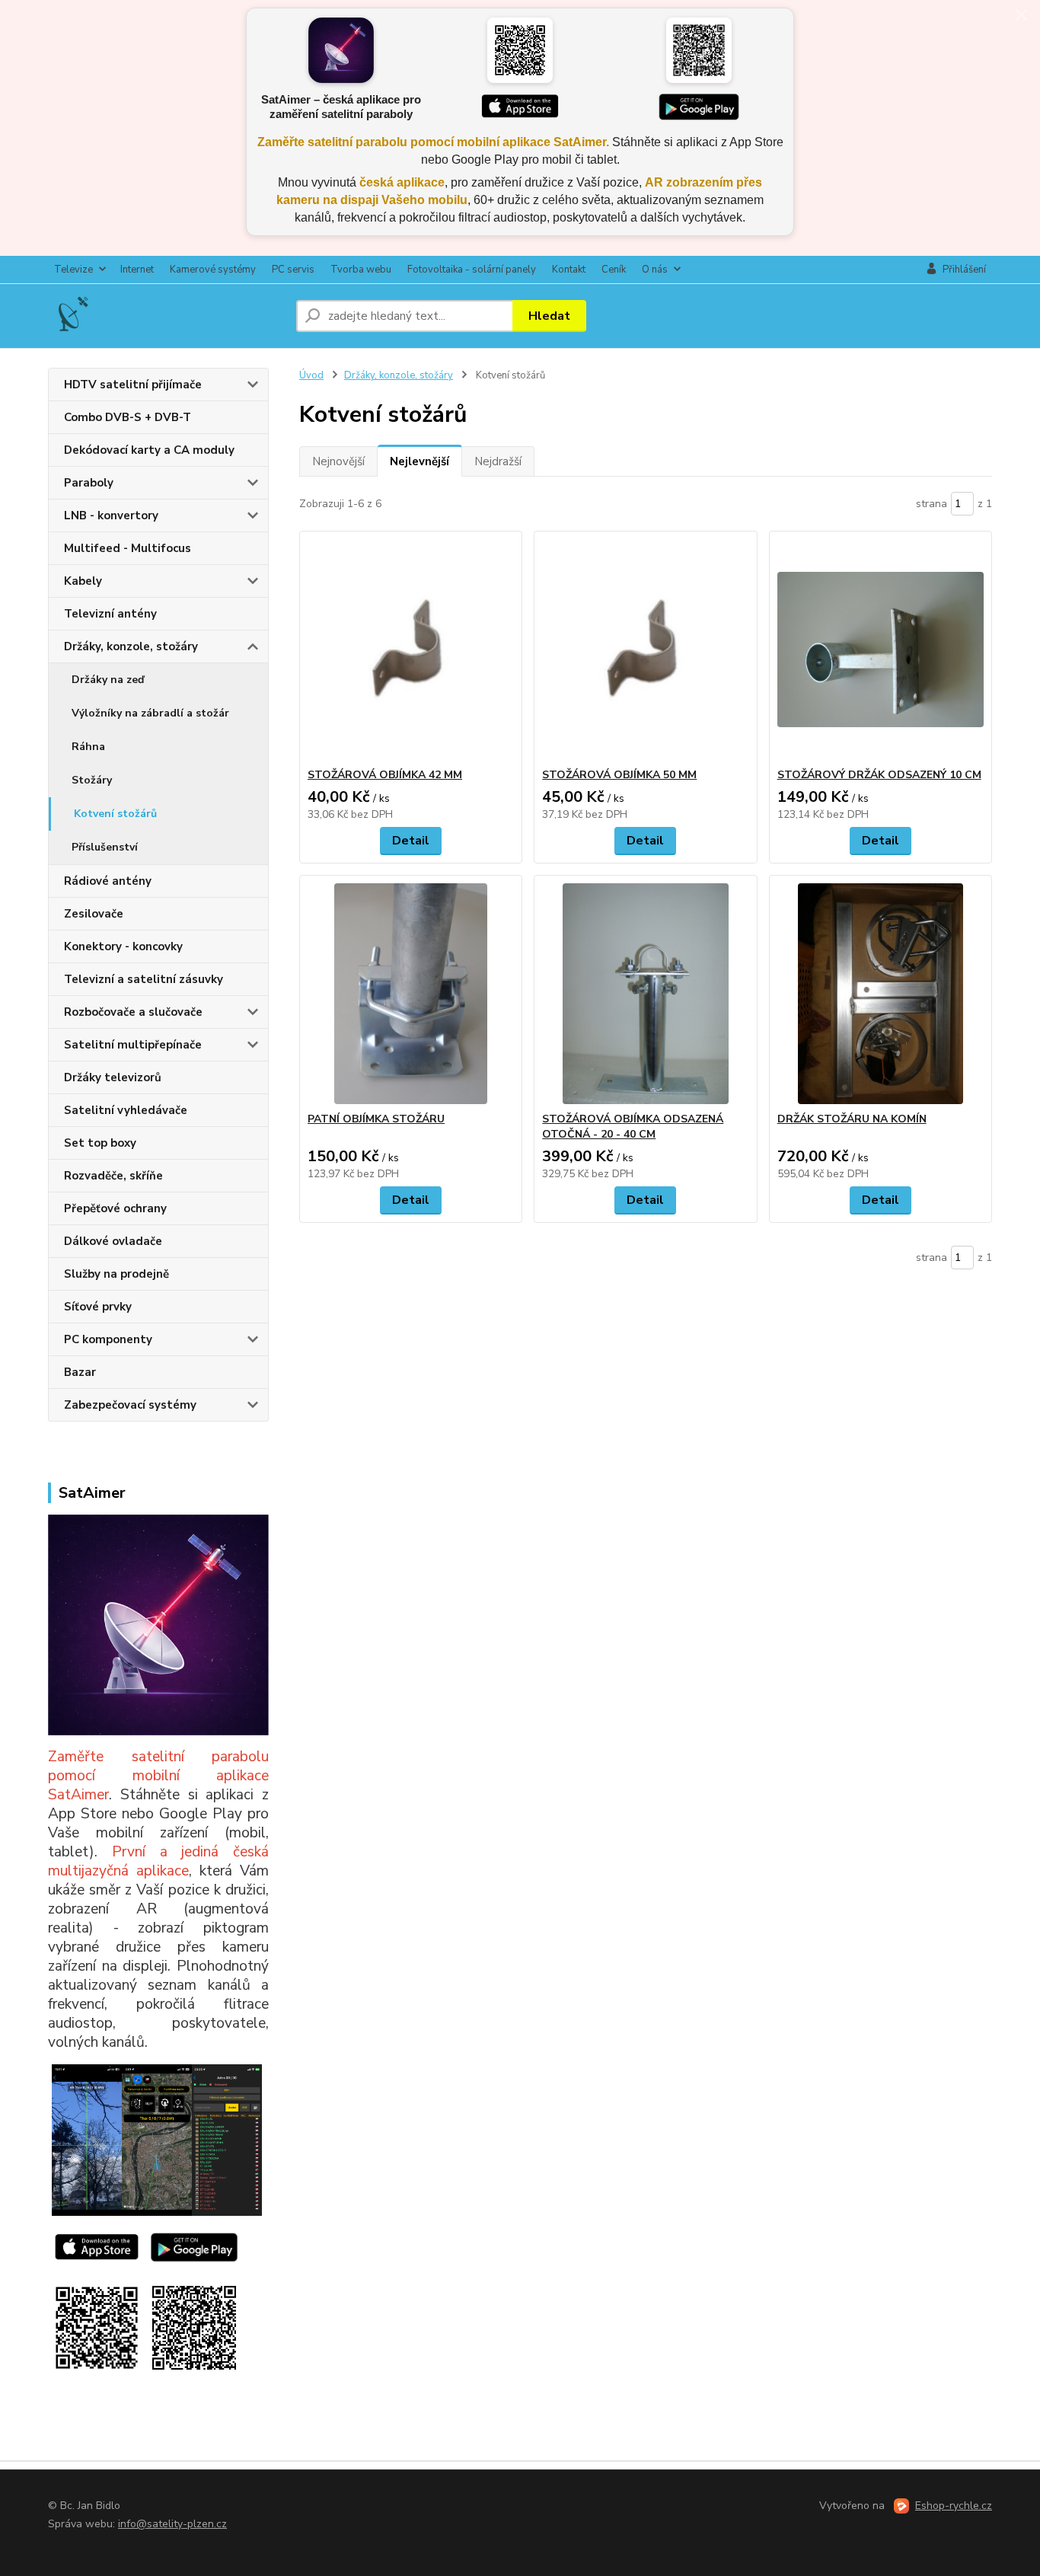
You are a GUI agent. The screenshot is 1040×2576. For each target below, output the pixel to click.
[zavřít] (1021, 15)
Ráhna (88, 747)
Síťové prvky (98, 1307)
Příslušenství (105, 847)
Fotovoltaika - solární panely (472, 270)
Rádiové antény (108, 881)
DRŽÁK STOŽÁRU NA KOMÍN (852, 1119)
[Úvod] (166, 316)
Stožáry (92, 780)
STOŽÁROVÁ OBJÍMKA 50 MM (619, 775)
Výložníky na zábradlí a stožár (150, 713)
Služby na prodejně (116, 1274)
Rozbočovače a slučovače (133, 1012)
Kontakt (569, 270)
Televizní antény (110, 614)
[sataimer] (120, 2140)
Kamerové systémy (213, 270)
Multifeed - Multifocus (128, 548)
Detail (411, 841)
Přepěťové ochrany (115, 1208)
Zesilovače (94, 914)
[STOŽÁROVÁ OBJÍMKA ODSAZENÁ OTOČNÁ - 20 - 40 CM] (645, 994)
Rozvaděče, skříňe (113, 1176)
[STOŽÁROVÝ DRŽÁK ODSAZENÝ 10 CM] (880, 650)
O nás (655, 270)
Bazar (80, 1372)
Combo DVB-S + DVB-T (128, 417)
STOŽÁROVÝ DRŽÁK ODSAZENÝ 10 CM (879, 775)
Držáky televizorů (113, 1077)
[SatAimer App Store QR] (520, 50)
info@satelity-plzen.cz (172, 2524)
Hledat (549, 316)
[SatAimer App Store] (520, 107)
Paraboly (89, 483)
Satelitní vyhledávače (126, 1110)
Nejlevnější (420, 461)
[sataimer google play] (194, 2246)
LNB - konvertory (111, 516)
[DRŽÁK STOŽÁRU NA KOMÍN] (880, 994)
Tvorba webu (361, 270)
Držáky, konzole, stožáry (131, 646)
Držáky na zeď (108, 680)
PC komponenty (108, 1339)
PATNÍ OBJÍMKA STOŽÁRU (376, 1119)
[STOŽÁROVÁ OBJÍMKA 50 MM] (645, 650)
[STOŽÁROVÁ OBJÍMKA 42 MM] (411, 650)
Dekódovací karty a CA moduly (149, 450)
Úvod (311, 375)
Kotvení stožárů (115, 814)
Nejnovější (338, 461)
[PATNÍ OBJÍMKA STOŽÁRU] (411, 994)
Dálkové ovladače (113, 1241)
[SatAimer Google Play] (699, 107)
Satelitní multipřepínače (133, 1045)
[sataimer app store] (97, 2246)
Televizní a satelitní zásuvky (144, 979)
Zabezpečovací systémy (130, 1405)
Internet (137, 270)
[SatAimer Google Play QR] (699, 50)
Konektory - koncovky (123, 946)
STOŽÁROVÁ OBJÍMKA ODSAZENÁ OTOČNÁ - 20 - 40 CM (633, 1127)
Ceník (614, 270)
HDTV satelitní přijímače (133, 385)
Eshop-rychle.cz (954, 2506)
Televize (73, 270)
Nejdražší (498, 461)
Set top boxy (100, 1143)
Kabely (83, 581)
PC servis (293, 270)
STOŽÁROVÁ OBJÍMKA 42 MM (385, 775)
